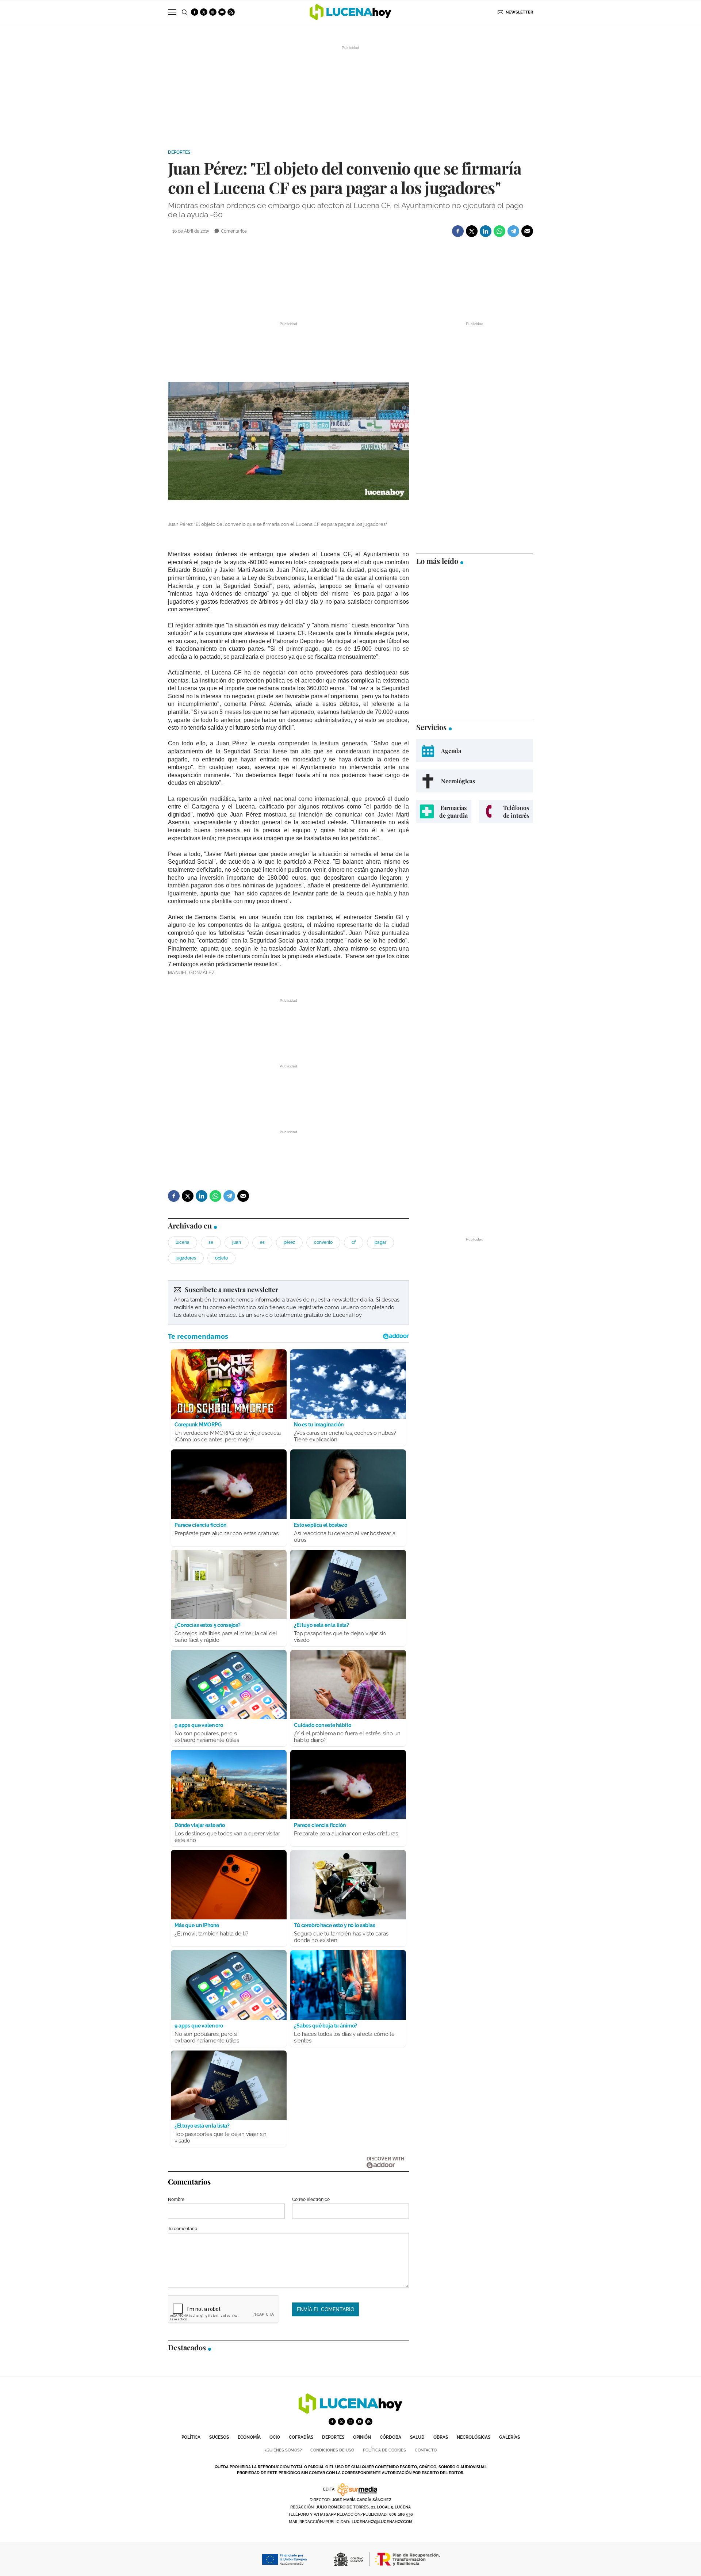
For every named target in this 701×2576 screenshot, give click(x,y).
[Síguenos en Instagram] (213, 12)
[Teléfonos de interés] (506, 811)
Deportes (179, 152)
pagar (380, 1242)
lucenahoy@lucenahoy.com (382, 2522)
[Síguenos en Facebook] (195, 12)
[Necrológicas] (475, 781)
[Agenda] (475, 751)
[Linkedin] (486, 231)
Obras (441, 2437)
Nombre (176, 2199)
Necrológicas (474, 2437)
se (211, 1242)
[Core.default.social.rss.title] (231, 12)
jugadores (186, 1258)
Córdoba (390, 2437)
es (262, 1242)
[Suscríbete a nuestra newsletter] (288, 1303)
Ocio (275, 2437)
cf (354, 1242)
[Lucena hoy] (350, 2412)
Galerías (510, 2437)
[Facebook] (458, 231)
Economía (249, 2437)
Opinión (362, 2437)
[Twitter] (472, 231)
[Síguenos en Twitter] (204, 12)
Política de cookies (384, 2450)
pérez (289, 1242)
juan (237, 1242)
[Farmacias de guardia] (444, 811)
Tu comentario (183, 2229)
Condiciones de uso (332, 2450)
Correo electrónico (311, 2199)
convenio (323, 1242)
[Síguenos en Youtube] (222, 12)
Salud (417, 2437)
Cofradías (301, 2437)
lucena (183, 1242)
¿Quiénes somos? (283, 2450)
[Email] (527, 231)
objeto (221, 1258)
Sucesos (219, 2437)
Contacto (426, 2450)
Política (191, 2437)
